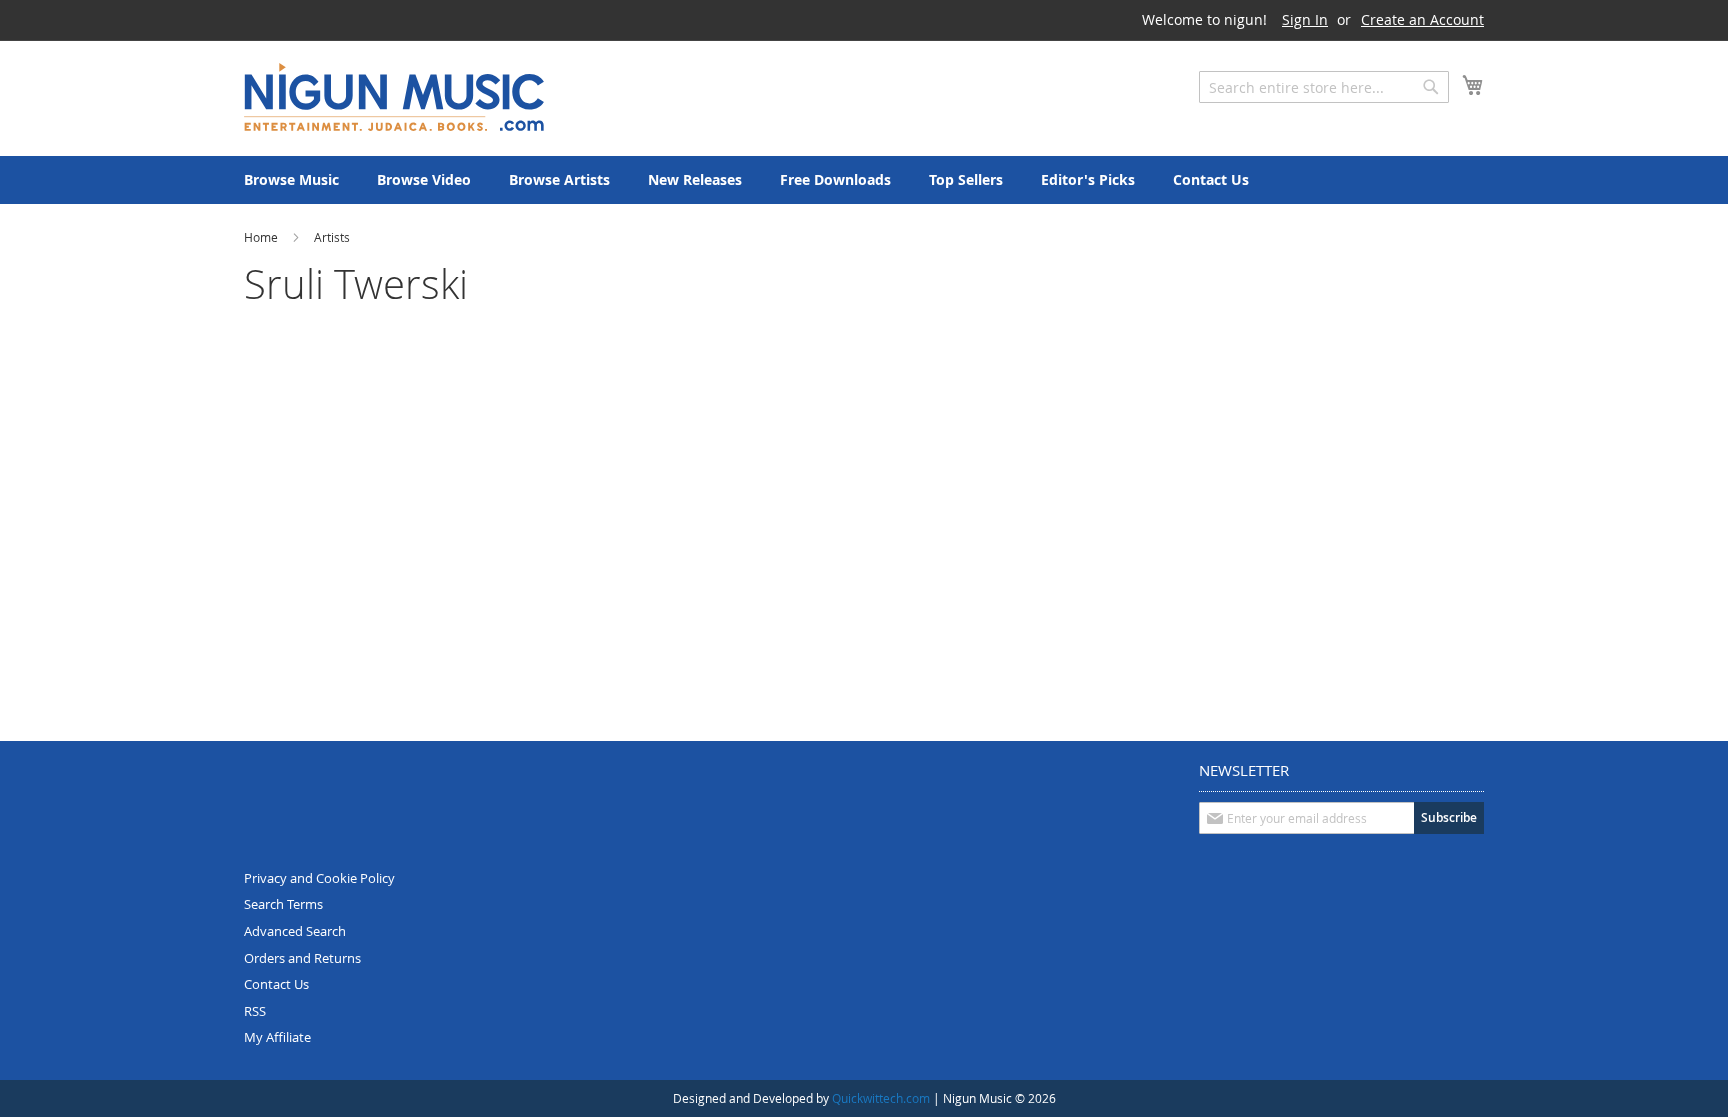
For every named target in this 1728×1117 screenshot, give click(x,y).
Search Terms (283, 904)
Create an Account (1422, 19)
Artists (332, 237)
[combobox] (1324, 87)
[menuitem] (291, 180)
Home (262, 237)
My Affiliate (277, 1037)
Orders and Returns (302, 958)
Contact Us (276, 984)
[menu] (864, 180)
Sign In (1305, 19)
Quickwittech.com (881, 1098)
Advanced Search (295, 931)
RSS (255, 1011)
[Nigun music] (394, 97)
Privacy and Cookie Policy (319, 878)
